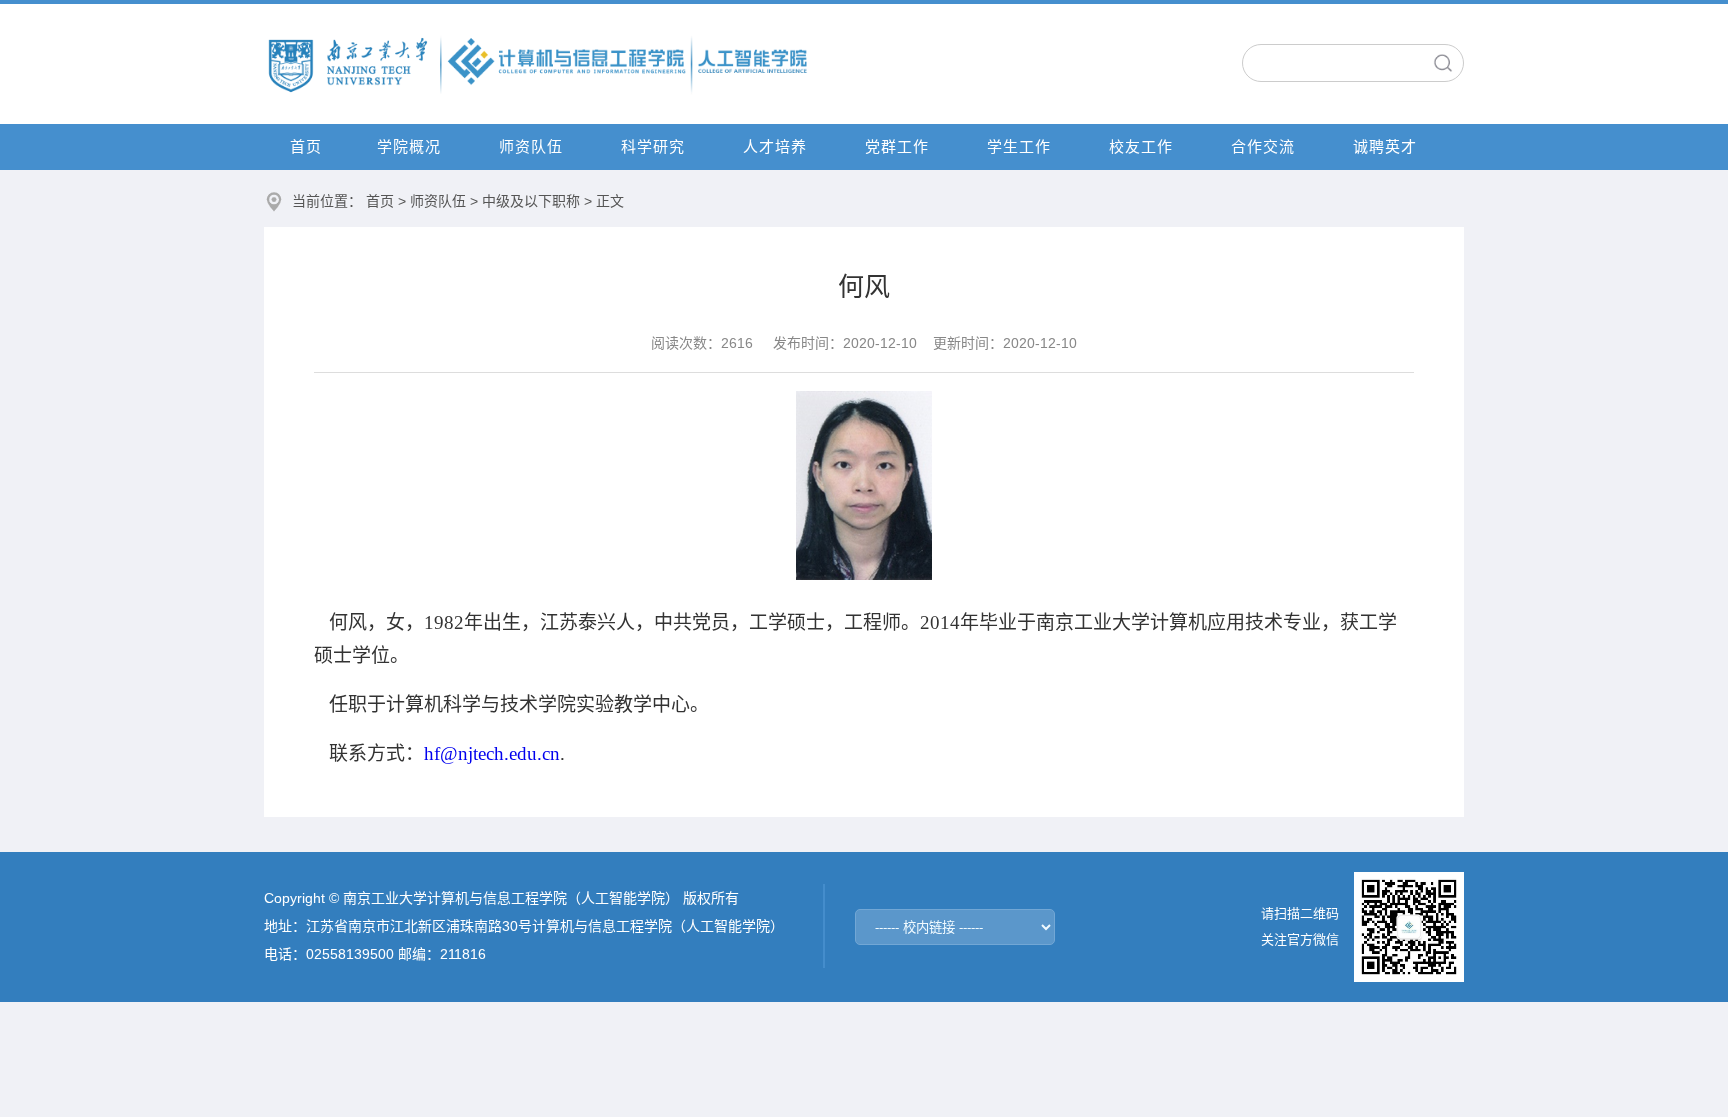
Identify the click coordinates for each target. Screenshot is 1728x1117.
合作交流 (1263, 146)
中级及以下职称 (531, 201)
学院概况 (409, 146)
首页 (306, 146)
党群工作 (897, 146)
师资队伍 (531, 146)
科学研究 (653, 146)
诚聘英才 (1385, 146)
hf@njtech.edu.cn (492, 753)
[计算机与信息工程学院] (539, 63)
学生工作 (1019, 146)
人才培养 (775, 146)
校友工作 (1141, 146)
